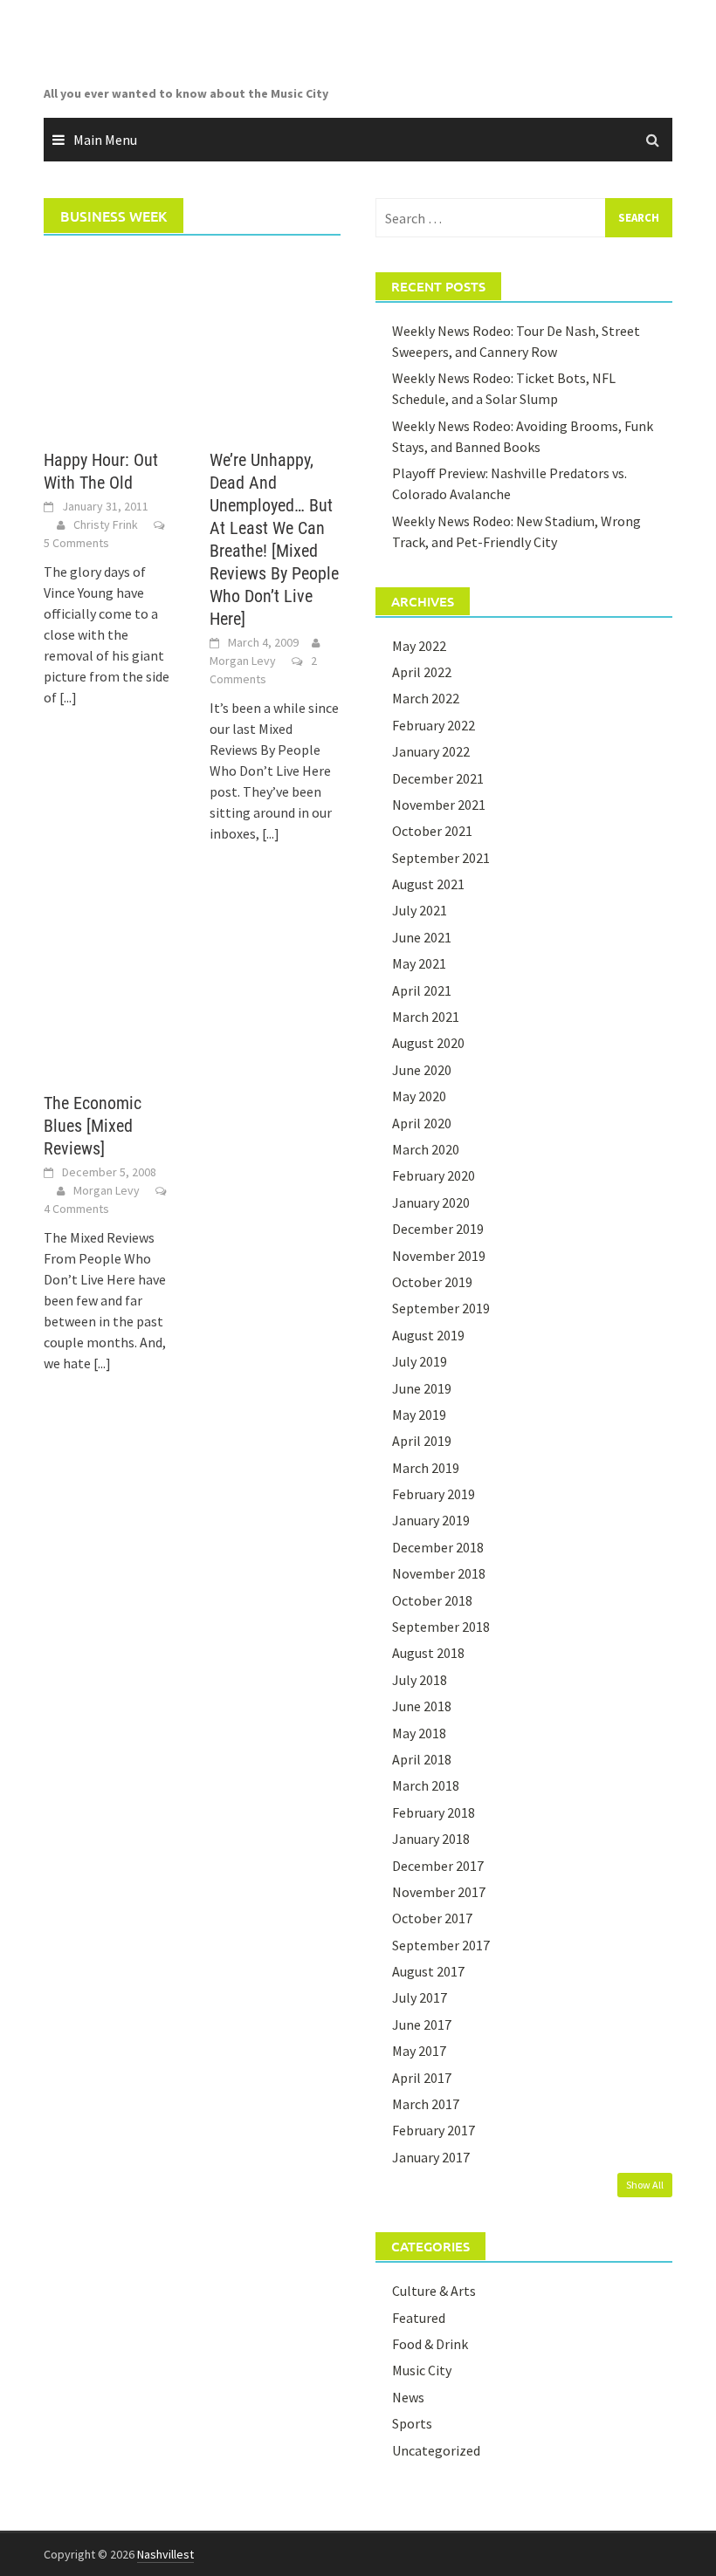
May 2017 (419, 2051)
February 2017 (434, 2130)
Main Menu (105, 140)
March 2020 (426, 1149)
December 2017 (438, 1866)
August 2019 (428, 1335)
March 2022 (426, 698)
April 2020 (422, 1123)
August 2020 (428, 1043)
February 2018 (434, 1812)
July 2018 (420, 1680)
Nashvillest (165, 2554)
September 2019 (441, 1308)
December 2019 (438, 1229)
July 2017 (420, 1997)
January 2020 (431, 1202)
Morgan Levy (243, 661)
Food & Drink (430, 2344)
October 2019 (432, 1282)
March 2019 (426, 1468)
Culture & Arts (434, 2291)
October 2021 (432, 831)
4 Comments (76, 1209)
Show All (645, 2185)
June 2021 (422, 937)
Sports (412, 2423)
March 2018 (426, 1785)
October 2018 (432, 1600)
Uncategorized (436, 2450)
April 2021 (422, 990)
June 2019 (422, 1388)
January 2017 (431, 2157)
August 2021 (428, 884)
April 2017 (422, 2078)
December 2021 (438, 778)
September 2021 (441, 858)
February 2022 (434, 725)
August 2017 (428, 1971)
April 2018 (422, 1759)
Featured (419, 2318)
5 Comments (76, 543)
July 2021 (420, 910)
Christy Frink (106, 524)
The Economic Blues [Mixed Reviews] (93, 1126)
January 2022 (431, 751)
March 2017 (426, 2104)
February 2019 (434, 1494)
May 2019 (419, 1415)
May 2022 (419, 646)
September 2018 (441, 1627)
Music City (422, 2370)
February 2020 (434, 1175)
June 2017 (422, 2024)
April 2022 (422, 672)
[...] (68, 697)
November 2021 (439, 805)
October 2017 (432, 1918)
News (408, 2397)
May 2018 (419, 1733)
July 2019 (420, 1361)
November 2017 (439, 1892)
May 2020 (419, 1096)
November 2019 (439, 1256)
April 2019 (422, 1441)
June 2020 (422, 1070)
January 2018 (431, 1839)
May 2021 (419, 963)
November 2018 (439, 1573)
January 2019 (431, 1520)
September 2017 (441, 1945)
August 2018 (428, 1653)
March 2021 (426, 1017)
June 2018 (422, 1706)
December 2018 (438, 1547)
